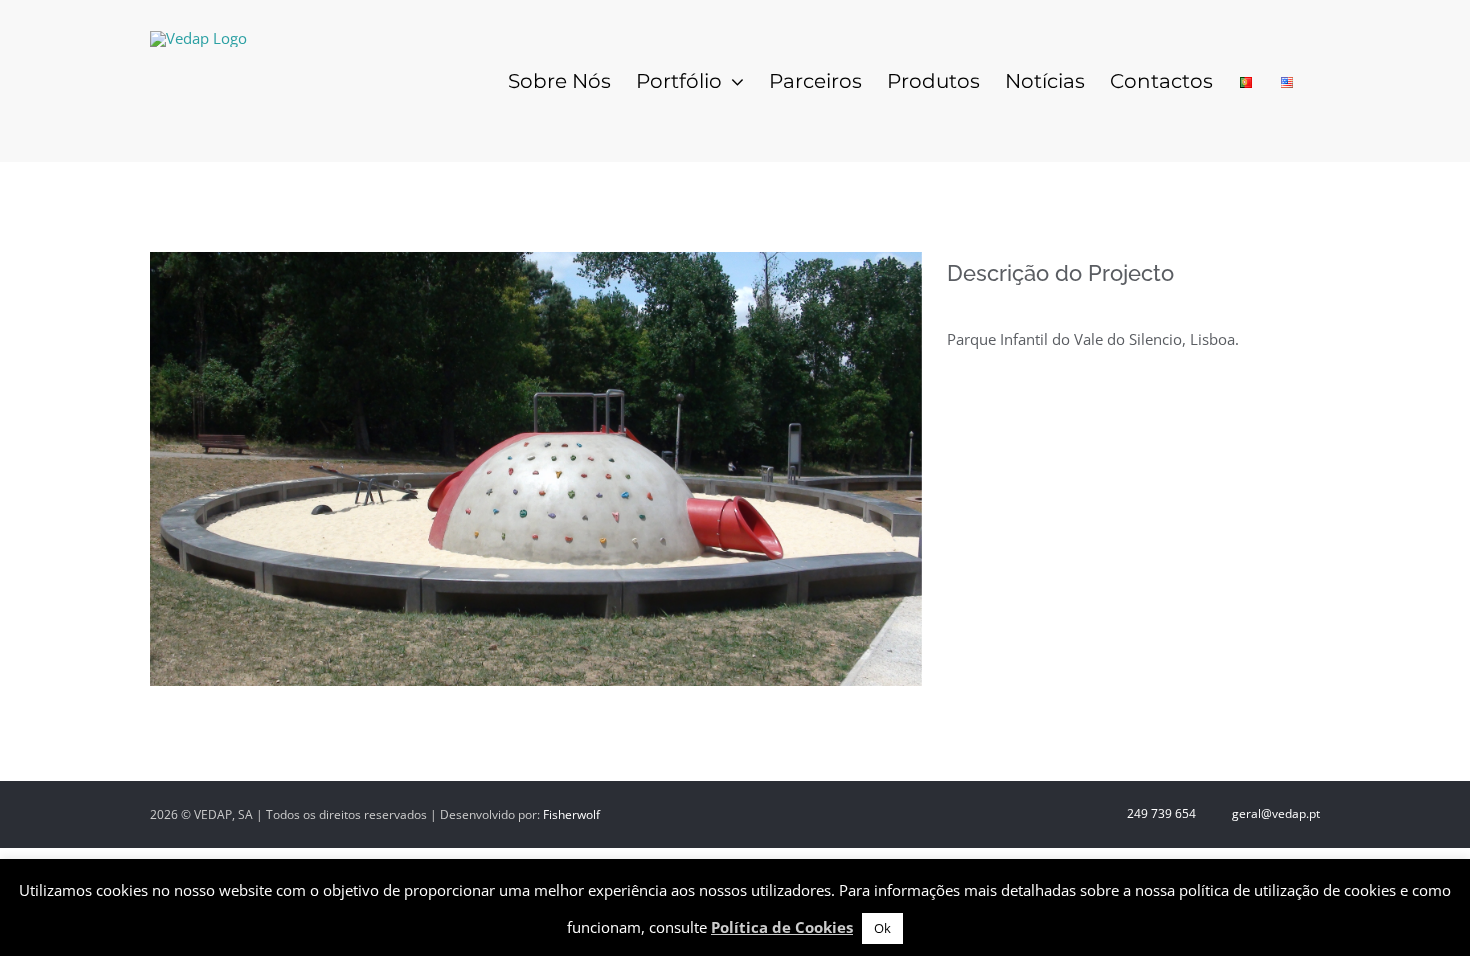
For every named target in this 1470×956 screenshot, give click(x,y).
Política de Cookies (782, 927)
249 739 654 (1160, 813)
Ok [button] (882, 928)
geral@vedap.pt (1274, 813)
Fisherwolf (571, 814)
